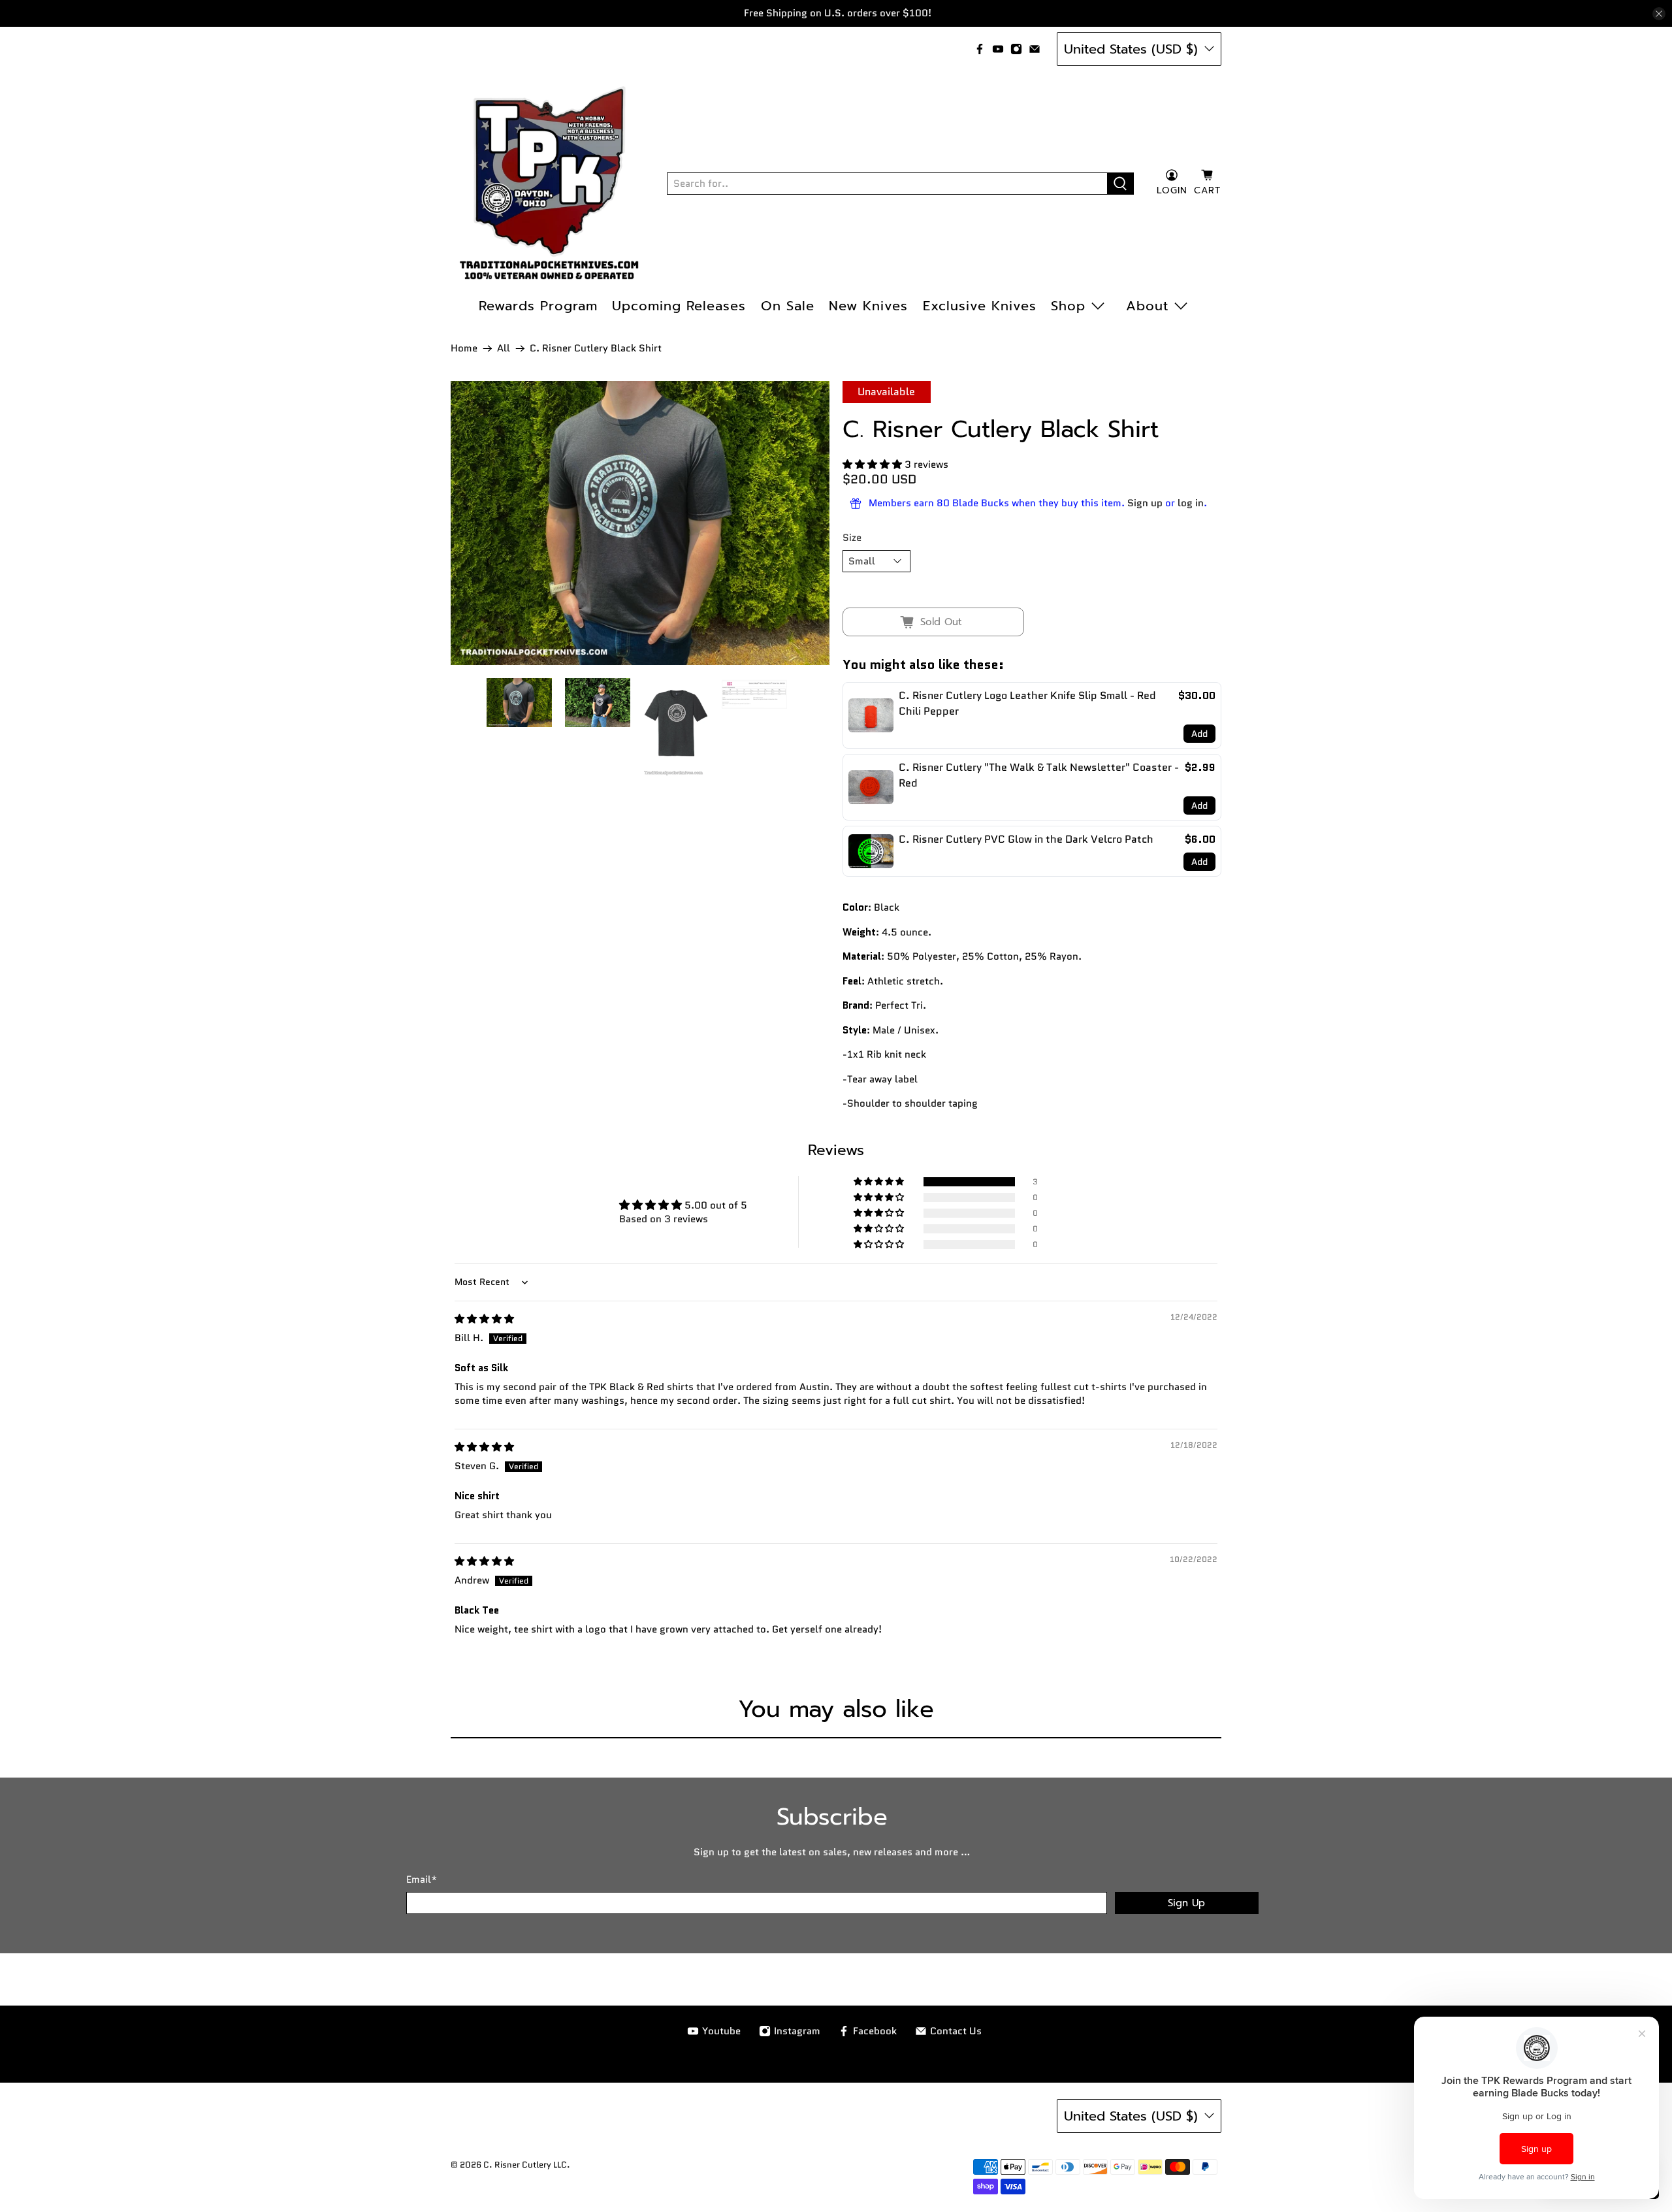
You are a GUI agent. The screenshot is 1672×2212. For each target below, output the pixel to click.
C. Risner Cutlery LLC (525, 2165)
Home (464, 349)
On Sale (788, 306)
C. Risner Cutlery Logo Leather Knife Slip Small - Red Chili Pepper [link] (1027, 703)
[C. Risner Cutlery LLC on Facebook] (980, 49)
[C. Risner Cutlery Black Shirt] (640, 523)
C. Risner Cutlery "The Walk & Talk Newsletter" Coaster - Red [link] (1039, 775)
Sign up (1145, 503)
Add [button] (1199, 734)
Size (852, 538)
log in (1191, 503)
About (1147, 306)
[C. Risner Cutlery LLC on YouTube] (998, 49)
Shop (1068, 306)
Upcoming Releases (679, 306)
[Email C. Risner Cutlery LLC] (1035, 49)
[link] (871, 715)
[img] (484, 1319)
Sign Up (1186, 1903)
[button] (872, 464)
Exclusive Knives (980, 306)
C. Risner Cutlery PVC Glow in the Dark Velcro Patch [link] (1026, 839)
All (504, 349)
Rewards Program (538, 306)
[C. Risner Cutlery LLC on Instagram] (1016, 49)
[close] (1659, 14)
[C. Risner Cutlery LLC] (549, 184)
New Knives (868, 306)
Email (422, 1879)
